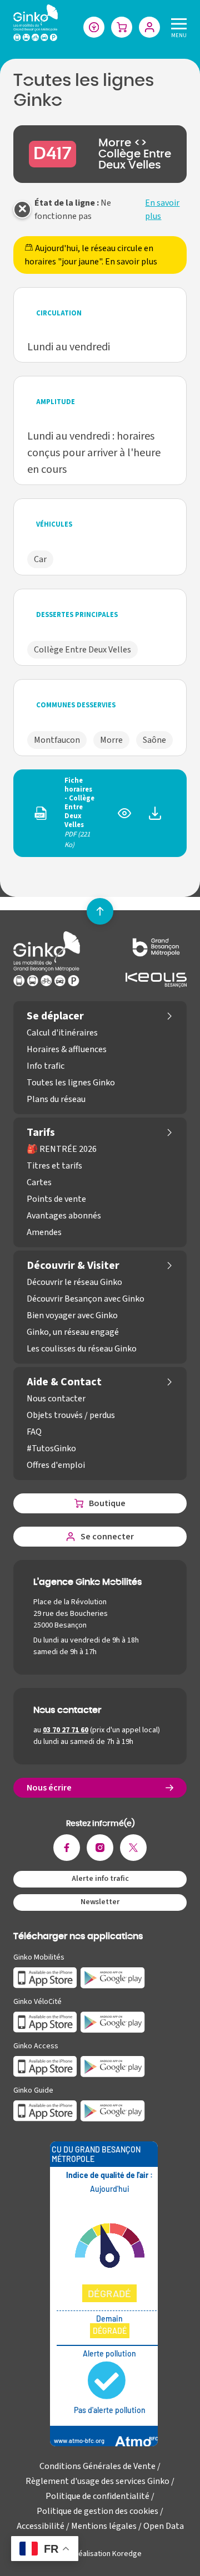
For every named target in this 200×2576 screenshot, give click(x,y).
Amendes (44, 1232)
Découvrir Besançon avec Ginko (86, 1299)
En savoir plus (162, 210)
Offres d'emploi (56, 1465)
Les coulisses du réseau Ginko (82, 1349)
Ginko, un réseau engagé (73, 1332)
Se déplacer (55, 1016)
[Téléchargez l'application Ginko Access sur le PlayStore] (113, 2066)
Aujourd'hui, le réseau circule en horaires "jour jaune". (91, 255)
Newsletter (100, 1902)
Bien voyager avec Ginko (72, 1315)
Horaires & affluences (67, 1049)
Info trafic (46, 1066)
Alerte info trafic (100, 1879)
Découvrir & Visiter (73, 1266)
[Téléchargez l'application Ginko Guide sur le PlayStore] (113, 2110)
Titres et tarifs (54, 1166)
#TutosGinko (51, 1448)
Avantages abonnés (64, 1216)
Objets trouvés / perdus (71, 1415)
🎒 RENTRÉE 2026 (62, 1149)
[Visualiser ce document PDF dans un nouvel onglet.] (124, 818)
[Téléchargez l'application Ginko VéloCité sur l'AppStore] (45, 2022)
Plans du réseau (56, 1099)
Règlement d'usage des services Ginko (97, 2481)
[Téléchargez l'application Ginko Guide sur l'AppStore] (45, 2110)
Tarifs (41, 1133)
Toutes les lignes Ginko (71, 1083)
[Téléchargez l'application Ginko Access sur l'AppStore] (45, 2066)
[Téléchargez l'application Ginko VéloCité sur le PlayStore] (113, 2022)
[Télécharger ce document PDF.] (155, 818)
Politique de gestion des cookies (97, 2511)
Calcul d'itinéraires (62, 1033)
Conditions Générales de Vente (97, 2466)
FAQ (34, 1432)
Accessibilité (41, 2526)
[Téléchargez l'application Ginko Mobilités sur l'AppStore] (45, 1977)
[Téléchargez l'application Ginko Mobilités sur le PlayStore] (113, 1977)
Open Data (164, 2526)
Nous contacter (56, 1399)
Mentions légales (104, 2526)
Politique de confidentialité (97, 2496)
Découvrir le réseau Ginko (74, 1282)
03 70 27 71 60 (66, 1730)
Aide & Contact (64, 1382)
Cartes (39, 1182)
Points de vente (56, 1199)
